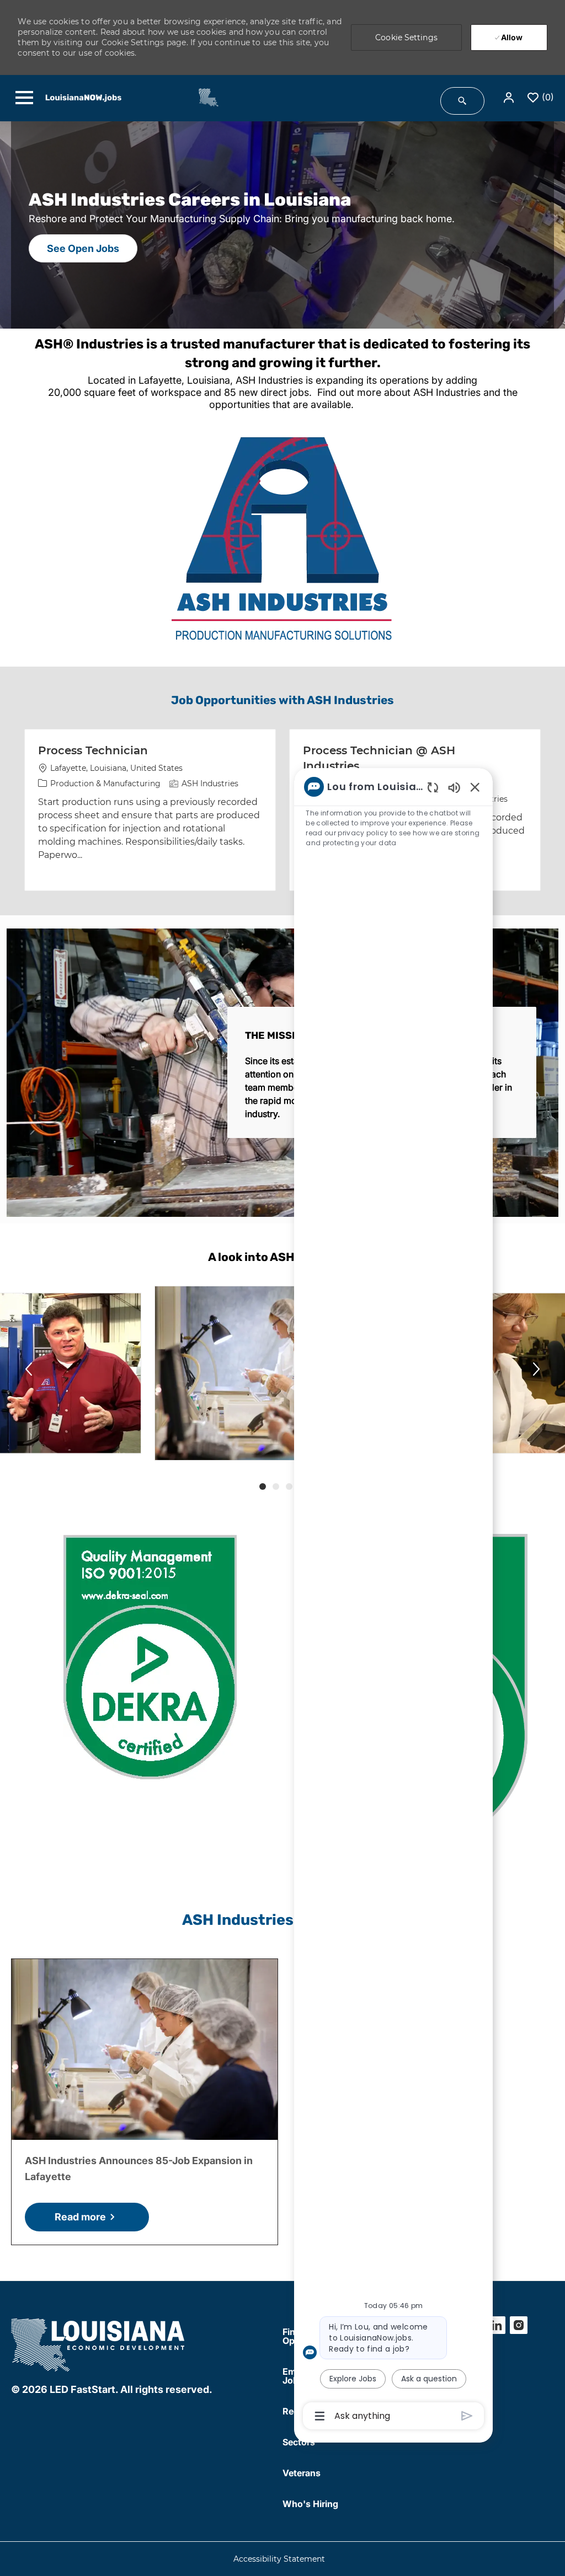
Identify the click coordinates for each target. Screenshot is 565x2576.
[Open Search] (462, 101)
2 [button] (276, 1486)
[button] (510, 98)
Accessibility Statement (279, 2559)
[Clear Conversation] (433, 787)
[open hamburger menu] (24, 98)
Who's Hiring (310, 2504)
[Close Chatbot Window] (475, 787)
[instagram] (519, 2325)
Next (536, 1369)
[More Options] (320, 2416)
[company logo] (99, 2343)
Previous (29, 1369)
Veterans (302, 2473)
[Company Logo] (202, 97)
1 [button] (263, 1486)
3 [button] (289, 1486)
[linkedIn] (497, 2325)
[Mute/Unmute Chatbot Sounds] (454, 787)
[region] (393, 1600)
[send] (467, 2416)
